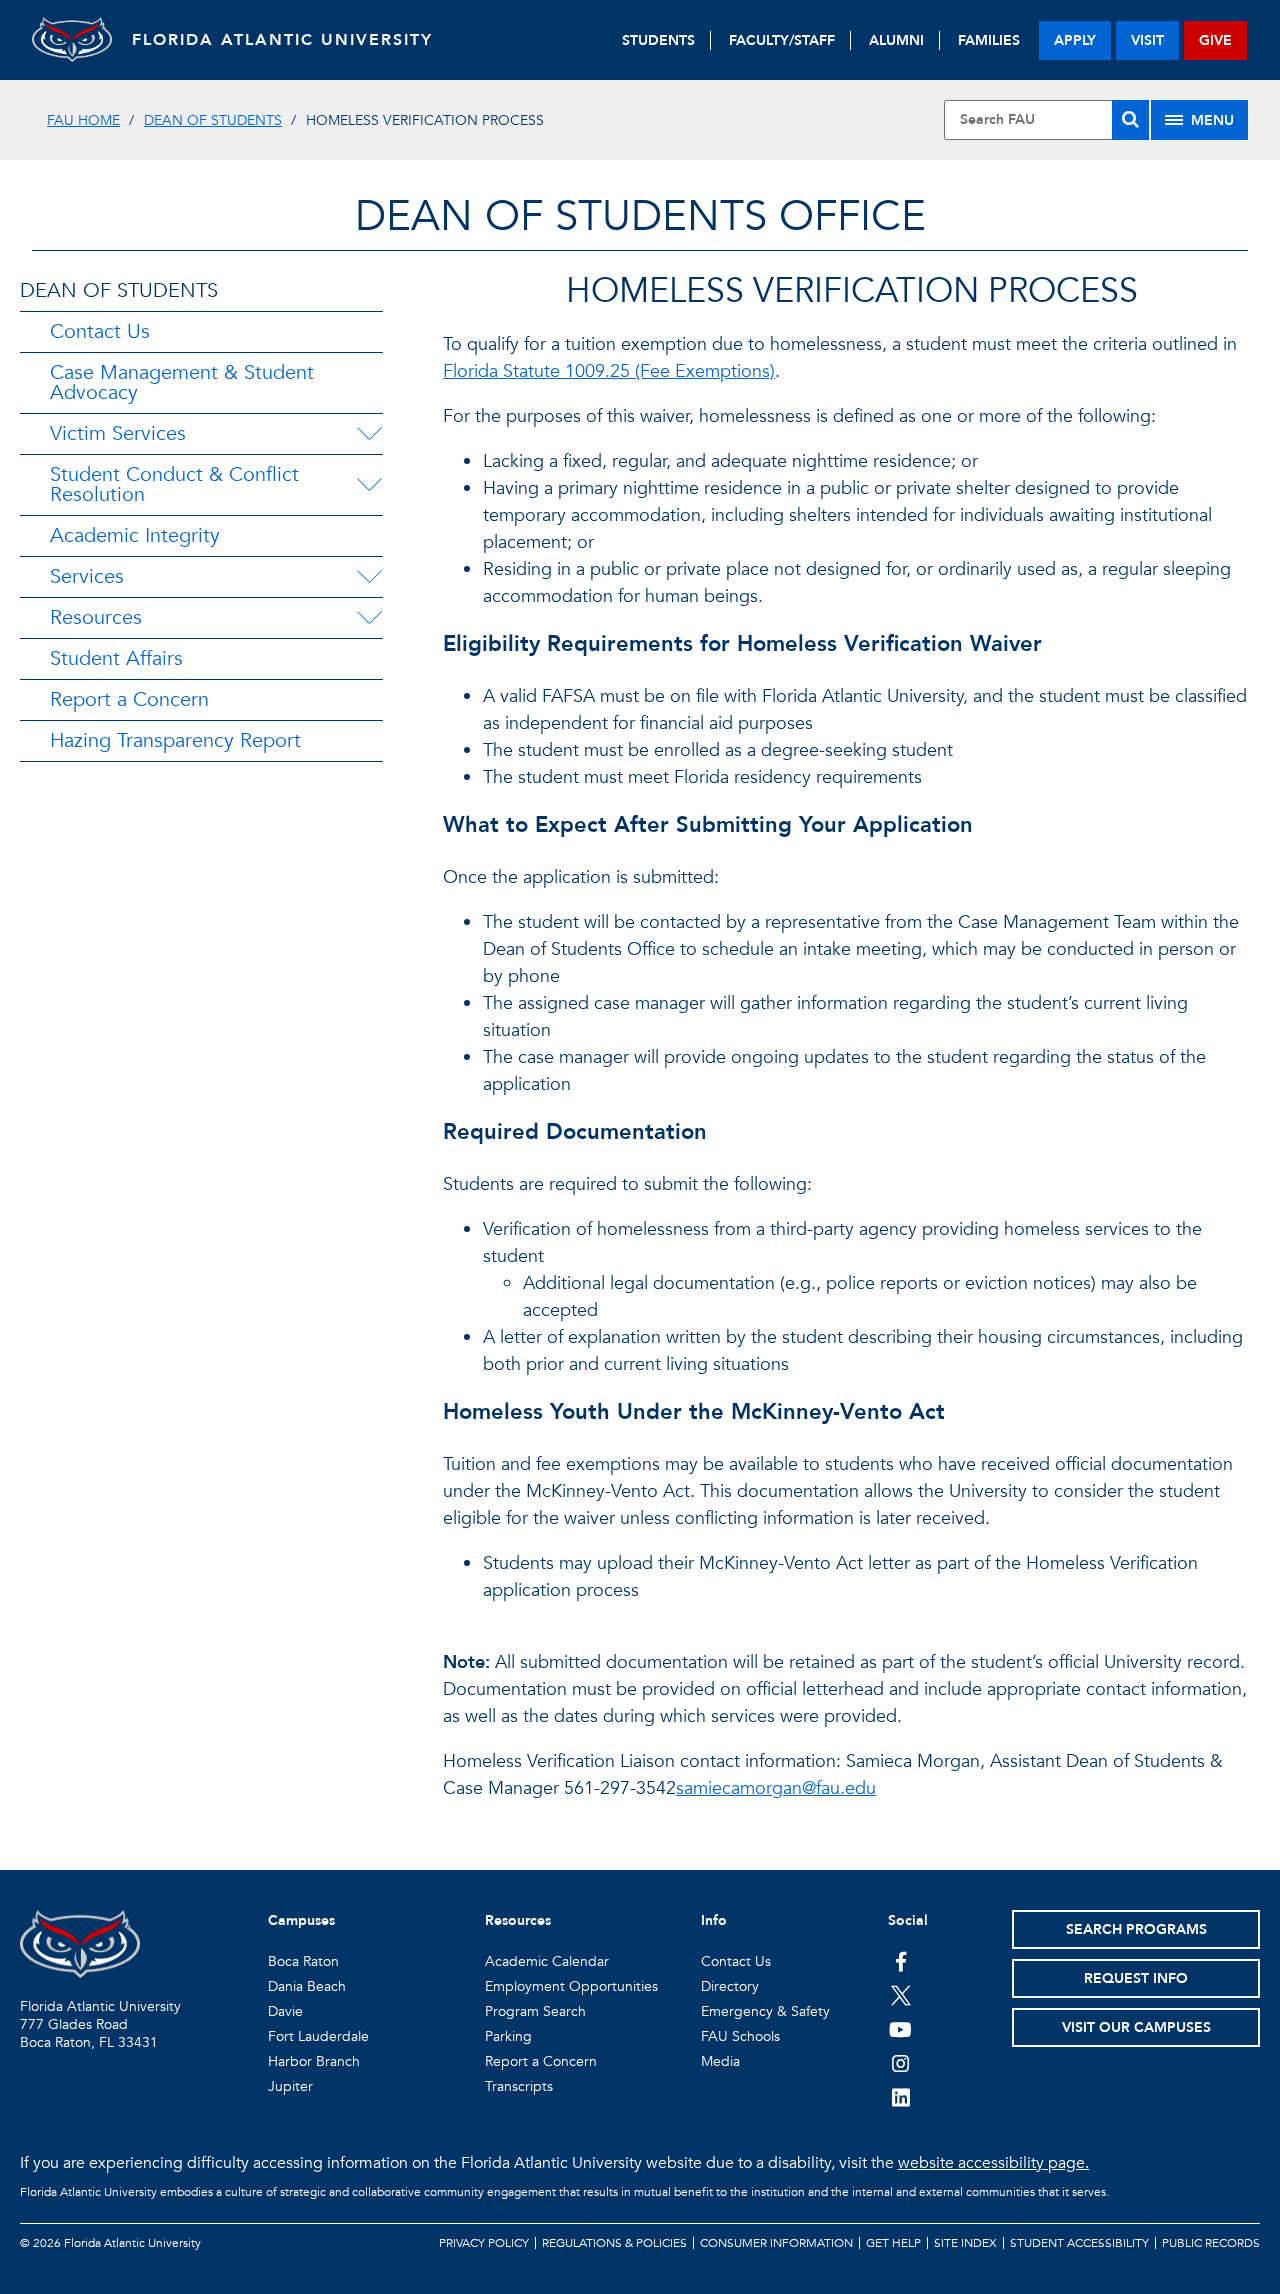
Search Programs (1136, 1929)
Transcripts (519, 2086)
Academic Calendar (547, 1961)
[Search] (1130, 120)
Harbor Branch (314, 2061)
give (1215, 40)
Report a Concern (129, 699)
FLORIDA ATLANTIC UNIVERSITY (282, 40)
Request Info (1136, 1978)
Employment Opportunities (571, 1986)
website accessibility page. (993, 2163)
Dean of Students (213, 120)
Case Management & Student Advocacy (182, 382)
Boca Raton (303, 1961)
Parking (508, 2036)
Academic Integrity (135, 535)
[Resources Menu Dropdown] (369, 618)
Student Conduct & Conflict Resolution (174, 484)
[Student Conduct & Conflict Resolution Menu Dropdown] (371, 485)
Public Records (1211, 2243)
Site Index (965, 2243)
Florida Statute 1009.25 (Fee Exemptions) (609, 371)
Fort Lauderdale (318, 2036)
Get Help (893, 2243)
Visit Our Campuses (1136, 2027)
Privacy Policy (484, 2243)
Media (720, 2061)
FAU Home (83, 120)
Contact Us (100, 331)
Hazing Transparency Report (175, 740)
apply (1075, 40)
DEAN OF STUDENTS (119, 290)
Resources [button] (518, 1920)
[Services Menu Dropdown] (369, 577)
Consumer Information (776, 2243)
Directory (730, 1986)
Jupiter (290, 2086)
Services (87, 576)
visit (1147, 40)
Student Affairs (116, 658)
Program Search (535, 2011)
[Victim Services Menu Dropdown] (369, 434)
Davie (285, 2011)
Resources (96, 617)
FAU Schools (740, 2036)
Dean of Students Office (640, 216)
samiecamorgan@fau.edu (776, 1788)
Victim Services (118, 433)
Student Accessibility (1079, 2243)
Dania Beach (307, 1986)
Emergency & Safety (765, 2011)
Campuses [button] (301, 1920)
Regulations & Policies (614, 2243)
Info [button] (714, 1920)
